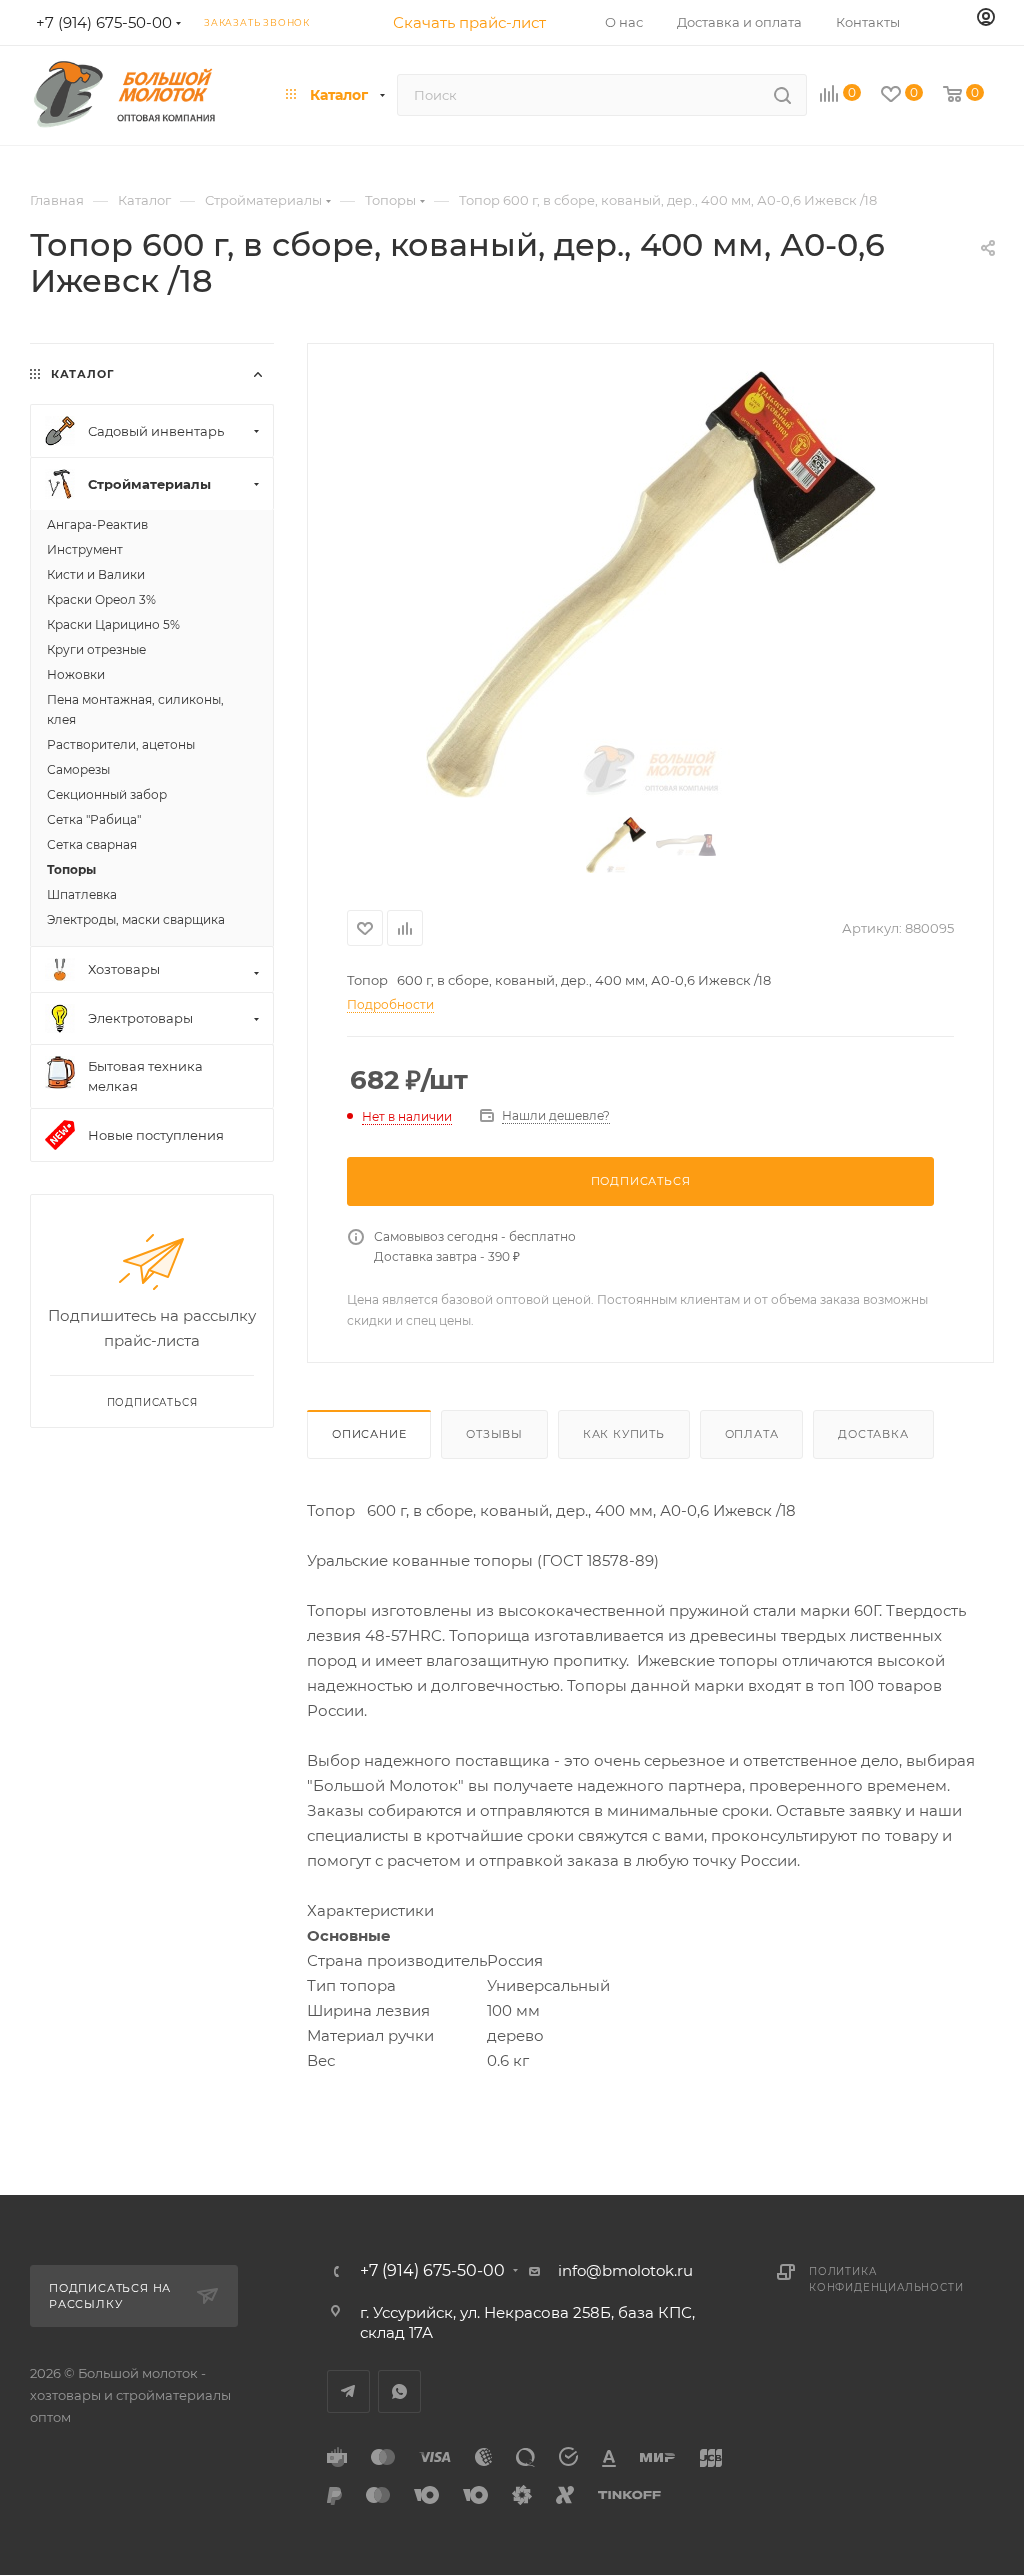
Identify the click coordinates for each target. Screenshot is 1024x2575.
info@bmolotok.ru (625, 2270)
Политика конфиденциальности (886, 2279)
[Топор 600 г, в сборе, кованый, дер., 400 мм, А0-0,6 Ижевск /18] (651, 584)
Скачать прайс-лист (469, 22)
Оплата (752, 1434)
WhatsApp (399, 2391)
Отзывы (494, 1434)
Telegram (348, 2391)
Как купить (624, 1434)
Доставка (873, 1434)
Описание (369, 1434)
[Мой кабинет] (986, 18)
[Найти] (782, 95)
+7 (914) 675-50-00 (432, 2271)
